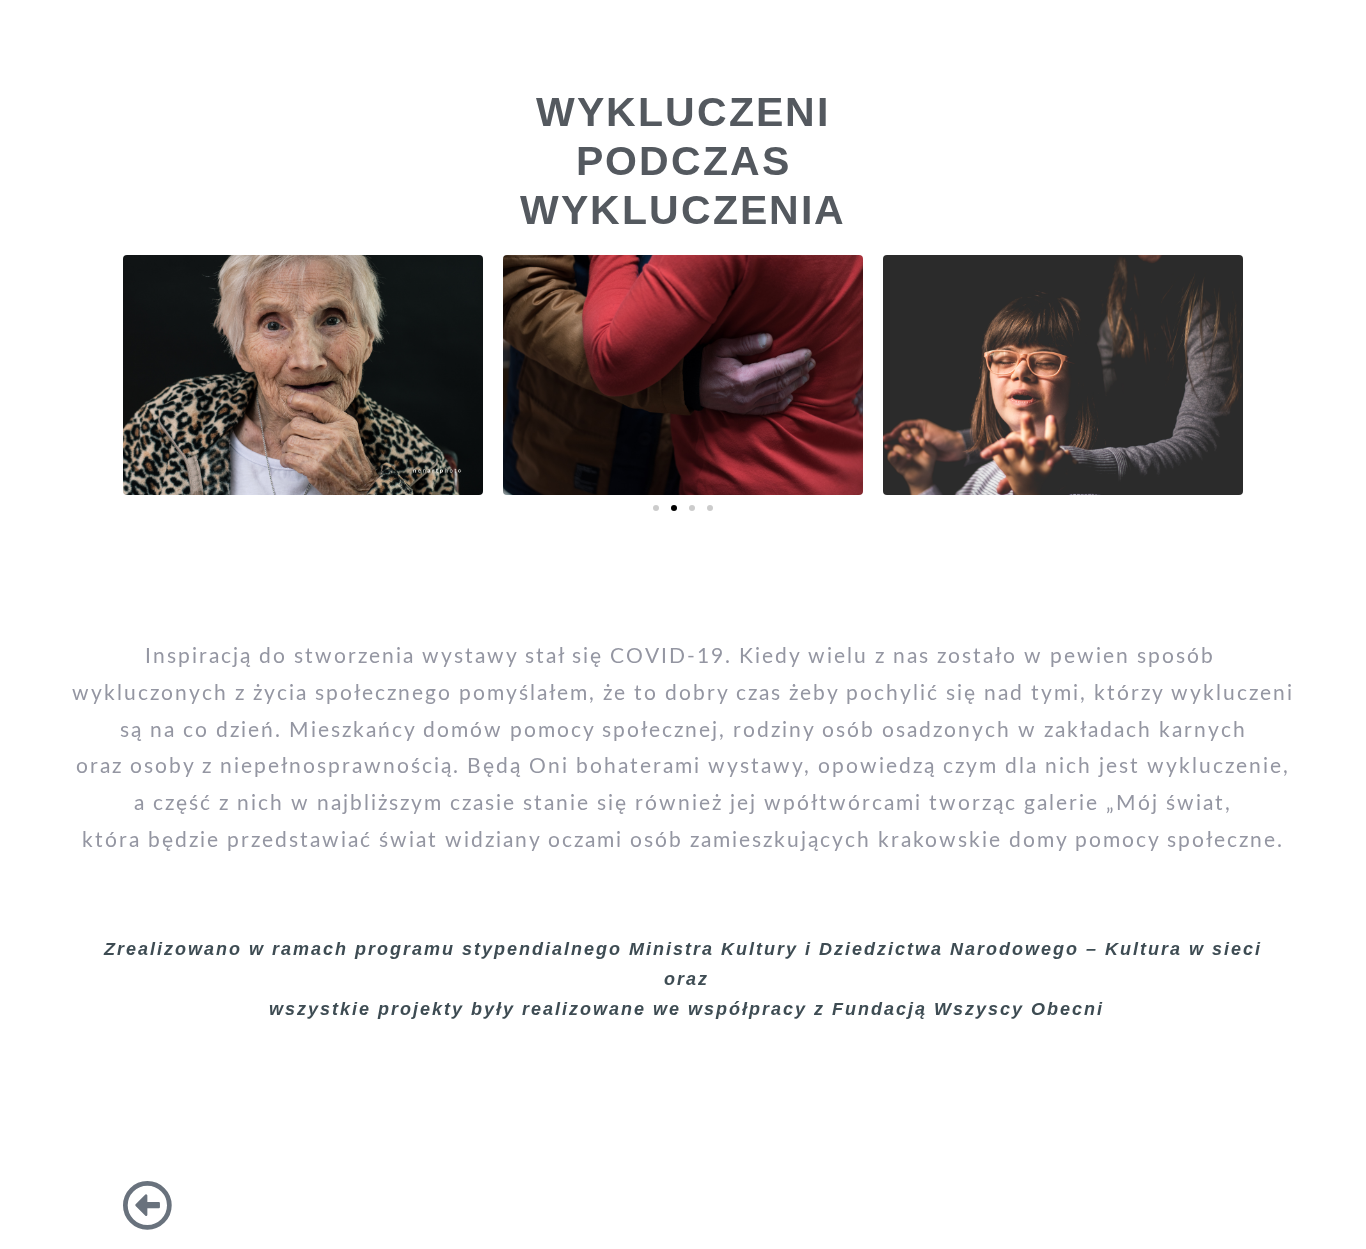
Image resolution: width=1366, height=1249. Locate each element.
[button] (656, 508)
